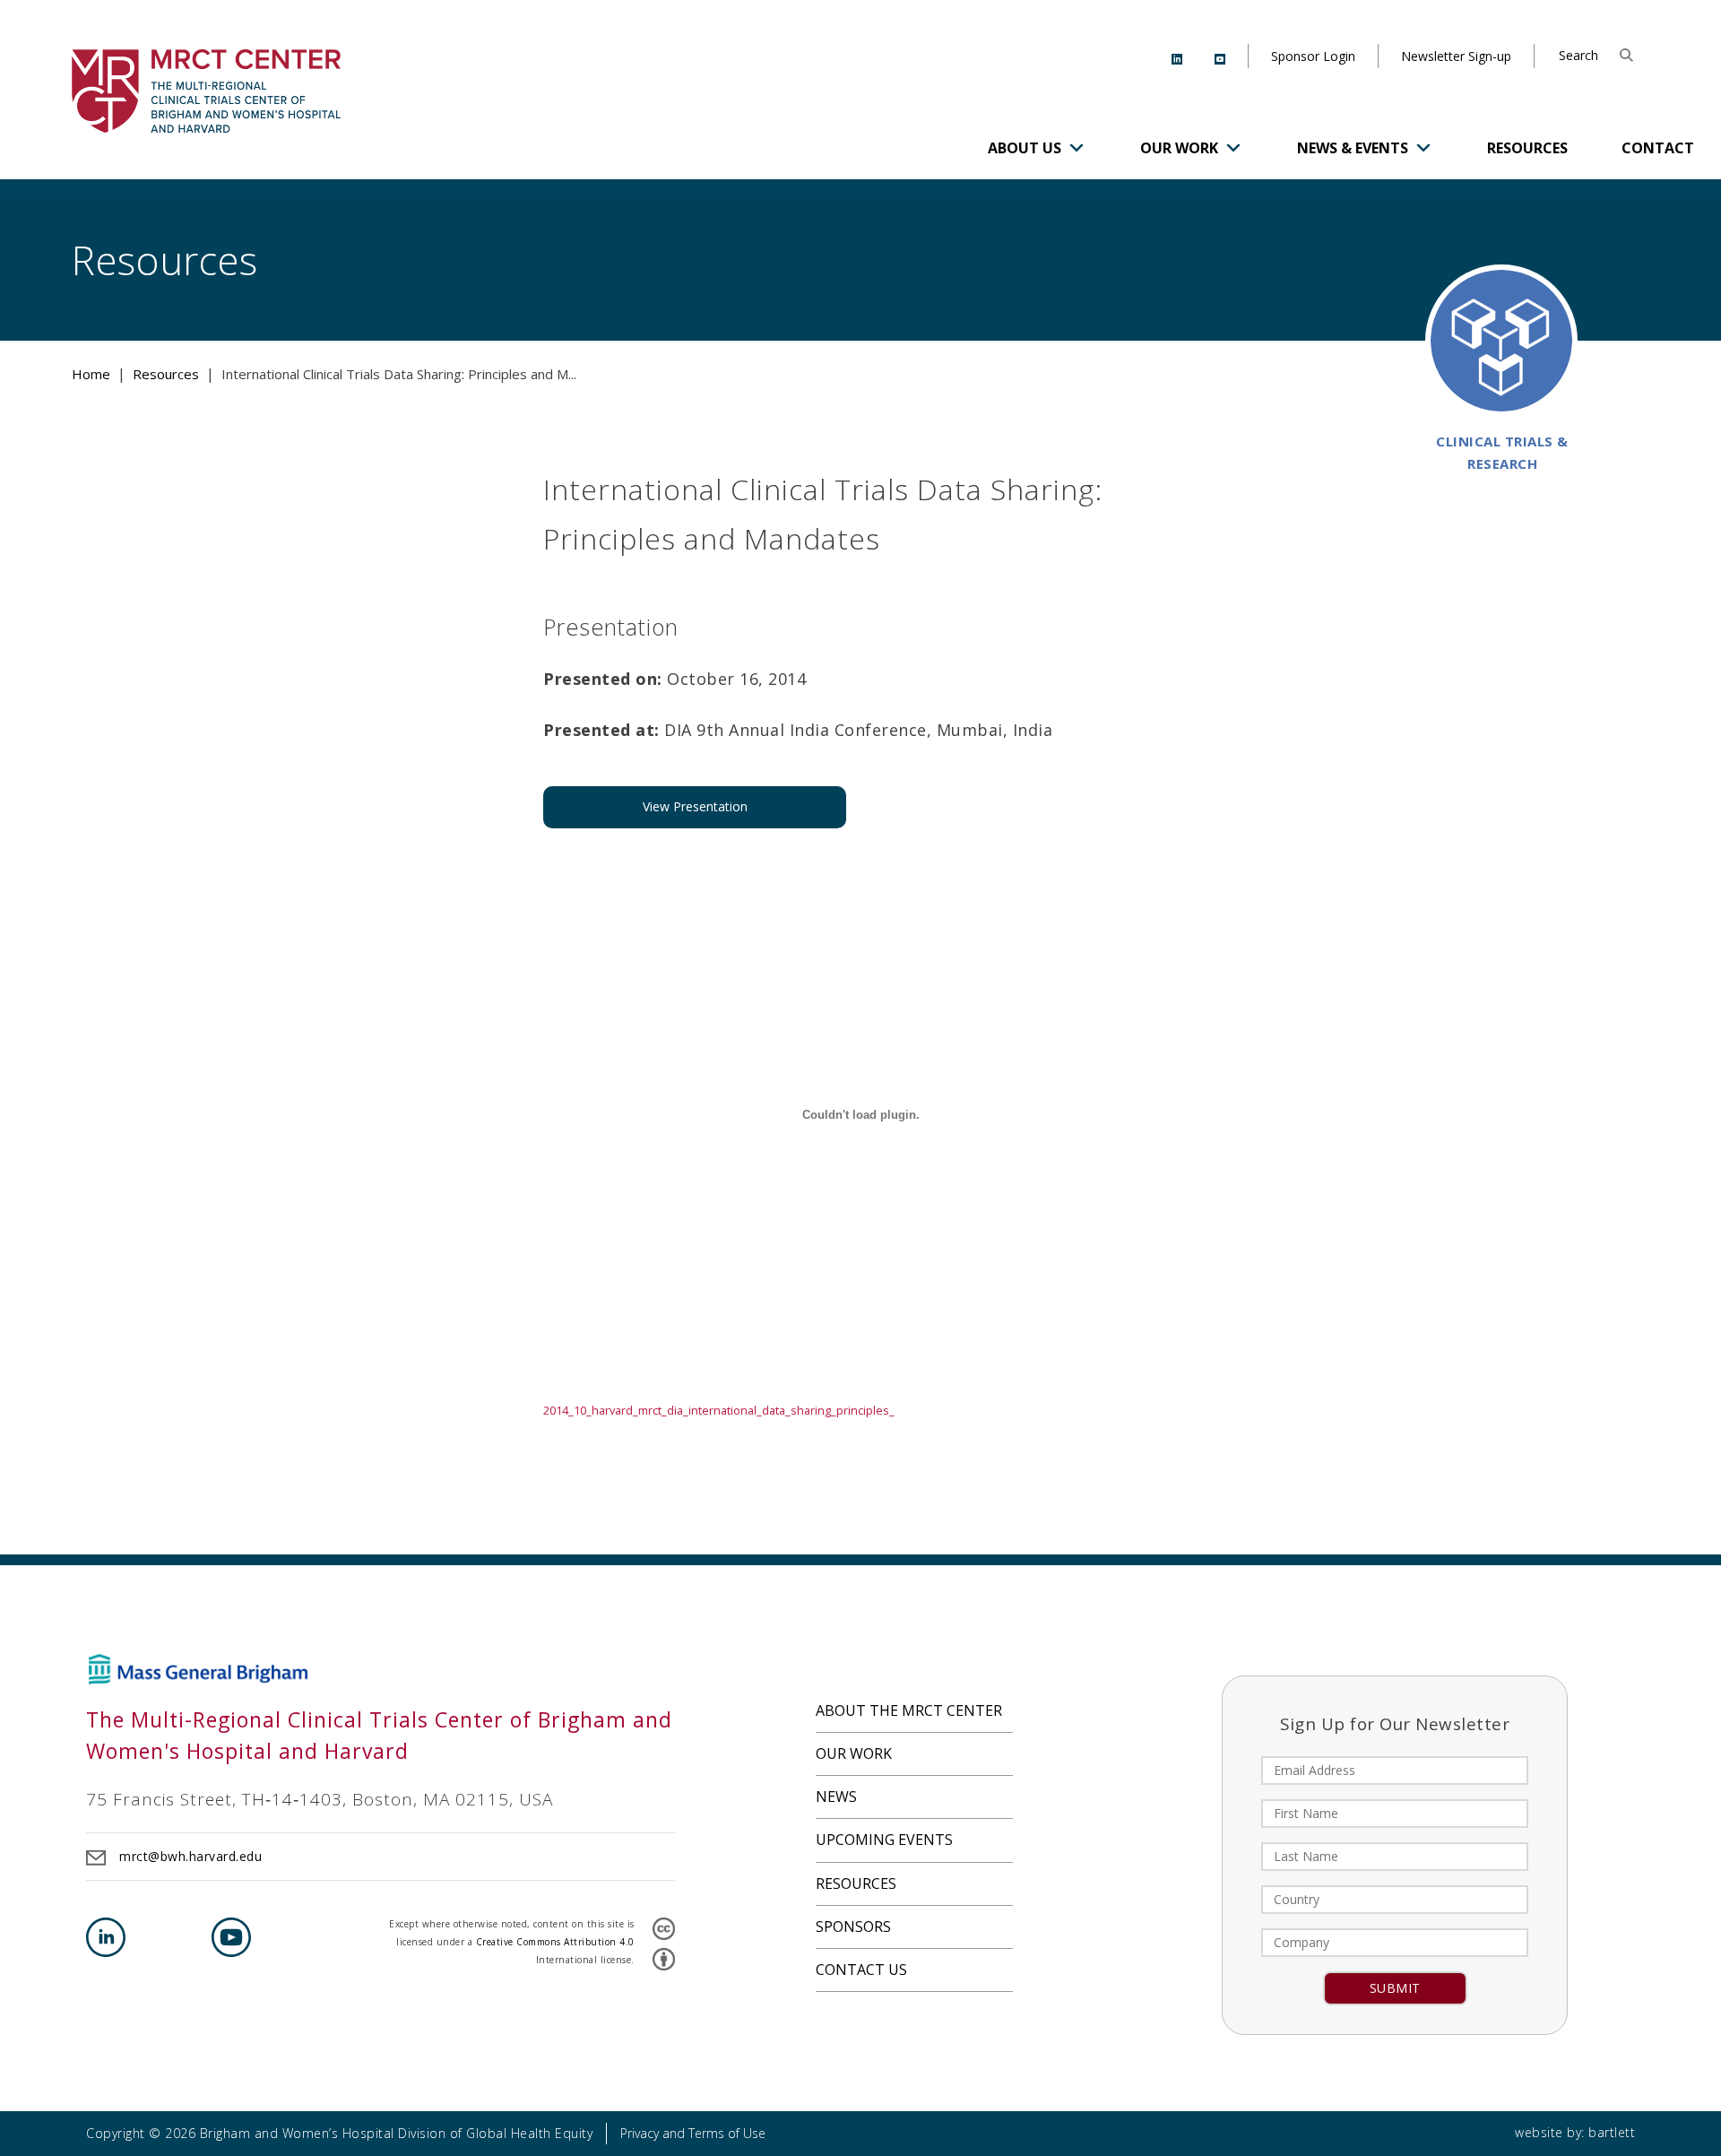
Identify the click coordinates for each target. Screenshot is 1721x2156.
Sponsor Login (1313, 56)
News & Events (1353, 148)
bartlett (1612, 2132)
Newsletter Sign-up (1456, 56)
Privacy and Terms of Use (693, 2133)
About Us (1025, 148)
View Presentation (695, 806)
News (836, 1797)
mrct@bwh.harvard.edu (190, 1856)
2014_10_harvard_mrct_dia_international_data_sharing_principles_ (719, 1410)
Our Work (1179, 148)
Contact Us (861, 1970)
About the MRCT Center (909, 1710)
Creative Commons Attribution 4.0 (555, 1942)
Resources (1527, 148)
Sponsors (853, 1927)
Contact (1658, 148)
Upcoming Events (884, 1840)
